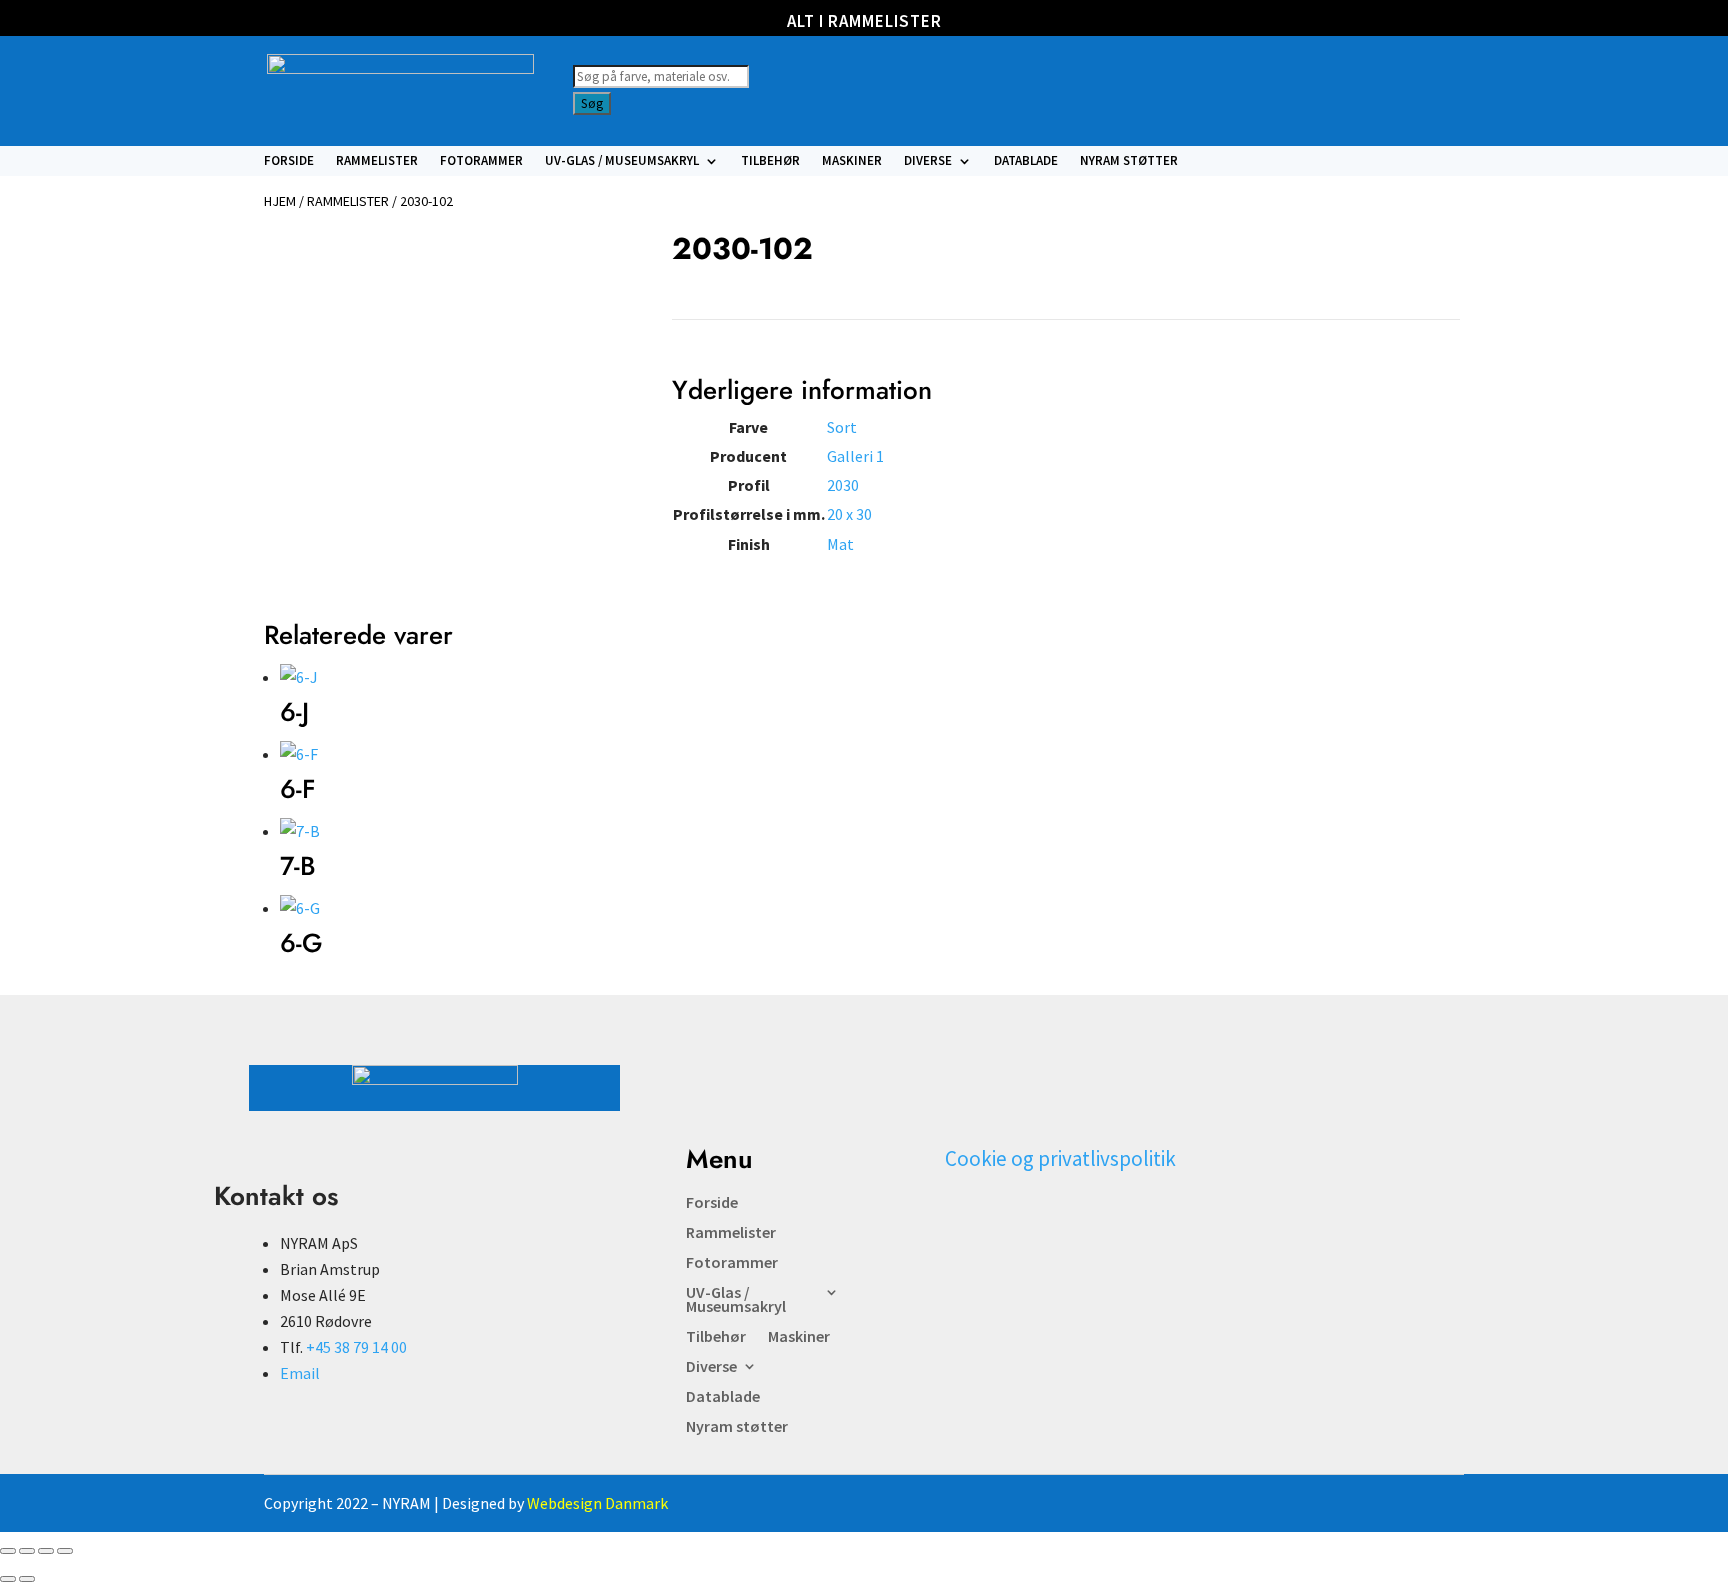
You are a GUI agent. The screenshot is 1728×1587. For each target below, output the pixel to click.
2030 (843, 485)
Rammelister (377, 161)
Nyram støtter (1129, 161)
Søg (592, 103)
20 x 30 (849, 514)
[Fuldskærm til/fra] (27, 1551)
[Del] (46, 1551)
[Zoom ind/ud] (8, 1551)
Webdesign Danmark (597, 1503)
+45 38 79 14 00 (356, 1347)
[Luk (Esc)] (65, 1551)
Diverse (928, 161)
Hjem (280, 201)
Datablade (1026, 161)
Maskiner (852, 161)
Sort (842, 427)
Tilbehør (770, 161)
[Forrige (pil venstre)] (8, 1579)
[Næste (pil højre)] (27, 1579)
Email (300, 1373)
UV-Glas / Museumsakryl (622, 161)
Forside (289, 161)
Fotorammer (481, 161)
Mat (840, 544)
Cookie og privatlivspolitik (1060, 1158)
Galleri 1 (855, 456)
